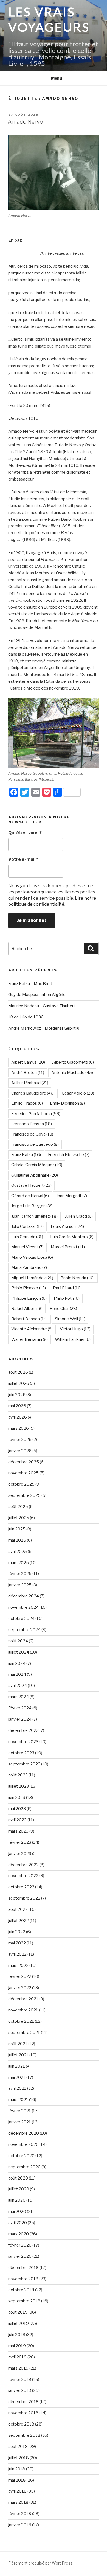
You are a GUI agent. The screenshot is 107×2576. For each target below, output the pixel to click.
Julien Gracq (79, 1216)
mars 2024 (19, 1697)
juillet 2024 (19, 1652)
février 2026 (20, 1440)
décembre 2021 (23, 1999)
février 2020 (20, 2245)
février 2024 (20, 1708)
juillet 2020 (19, 2189)
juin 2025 (17, 1529)
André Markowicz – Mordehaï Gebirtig (44, 1028)
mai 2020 (17, 2212)
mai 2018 (17, 2480)
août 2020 (18, 2178)
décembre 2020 (24, 2133)
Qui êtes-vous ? (25, 833)
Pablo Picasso (29, 1288)
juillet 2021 (18, 2055)
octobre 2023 (21, 1753)
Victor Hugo (75, 1329)
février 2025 (20, 1574)
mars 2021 (18, 2100)
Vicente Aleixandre (32, 1329)
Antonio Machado (72, 1073)
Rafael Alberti (27, 1309)
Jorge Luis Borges (33, 1206)
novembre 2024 (23, 1607)
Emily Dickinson (67, 1103)
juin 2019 (17, 2335)
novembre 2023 (23, 1742)
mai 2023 (17, 1809)
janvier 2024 (20, 1719)
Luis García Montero (72, 1237)
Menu (57, 78)
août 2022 (18, 1909)
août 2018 (18, 2447)
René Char (63, 1309)
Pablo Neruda (78, 1278)
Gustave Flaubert (31, 1185)
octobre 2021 (21, 2021)
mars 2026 (19, 1428)
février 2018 (20, 2514)
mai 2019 (17, 2346)
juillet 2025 (19, 1518)
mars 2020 (19, 2234)
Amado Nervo (25, 122)
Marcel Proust (68, 1247)
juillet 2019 (19, 2323)
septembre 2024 (24, 1630)
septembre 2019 (24, 2301)
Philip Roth (67, 1298)
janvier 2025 (20, 1585)
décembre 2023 (23, 1730)
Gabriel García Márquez (37, 1165)
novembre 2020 (23, 2144)
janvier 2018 (20, 2525)
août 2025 (18, 1507)
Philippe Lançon (29, 1298)
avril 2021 (17, 2088)
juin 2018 (17, 2469)
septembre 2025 (24, 1495)
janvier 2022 (20, 1988)
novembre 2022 (23, 1876)
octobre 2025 (21, 1484)
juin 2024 (17, 1663)
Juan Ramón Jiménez (34, 1216)
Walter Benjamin (29, 1339)
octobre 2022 (21, 1887)
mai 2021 (17, 2077)
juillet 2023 (19, 1786)
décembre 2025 (24, 1462)
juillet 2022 (19, 1921)
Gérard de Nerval (30, 1196)
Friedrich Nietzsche (69, 1155)
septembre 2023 (24, 1764)
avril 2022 (17, 1954)
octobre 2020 (21, 2156)
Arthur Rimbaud (30, 1083)
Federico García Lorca (36, 1114)
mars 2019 (18, 2368)
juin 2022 (17, 1932)
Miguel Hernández (32, 1278)
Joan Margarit (71, 1196)
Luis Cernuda (27, 1237)
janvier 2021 (20, 2122)
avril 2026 (18, 1417)
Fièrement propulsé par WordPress (40, 2563)
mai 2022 (17, 1943)
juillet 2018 (19, 2458)
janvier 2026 (20, 1451)
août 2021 (18, 2044)
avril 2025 (18, 1552)
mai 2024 (17, 1674)
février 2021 (20, 2111)
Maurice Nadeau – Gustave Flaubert (42, 1006)
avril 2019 (17, 2357)
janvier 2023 (20, 1854)
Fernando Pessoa (32, 1124)
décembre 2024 (24, 1596)
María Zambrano (29, 1267)
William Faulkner (73, 1339)
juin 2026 (17, 1395)
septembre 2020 (24, 2167)
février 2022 (20, 1976)
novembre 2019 (23, 2279)
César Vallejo (78, 1093)
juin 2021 (17, 2066)
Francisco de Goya (32, 1134)
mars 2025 (19, 1563)
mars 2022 (18, 1966)
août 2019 (18, 2312)
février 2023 (20, 1842)
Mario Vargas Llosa (32, 1257)
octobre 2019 (21, 2290)
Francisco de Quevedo (35, 1144)
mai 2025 (17, 1540)
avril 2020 (18, 2223)
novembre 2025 (23, 1473)
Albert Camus (28, 1062)
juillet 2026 (19, 1383)
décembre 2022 (23, 1865)
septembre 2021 (24, 2033)
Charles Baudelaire (33, 1093)
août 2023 (18, 1775)
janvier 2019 (20, 2390)
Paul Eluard (67, 1288)
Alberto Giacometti (73, 1062)
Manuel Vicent (27, 1247)
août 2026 (18, 1372)
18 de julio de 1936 (26, 1017)
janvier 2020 (20, 2256)
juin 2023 (17, 1798)
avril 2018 (17, 2491)
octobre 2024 (21, 1619)
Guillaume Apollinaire (35, 1175)
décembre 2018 (23, 2402)
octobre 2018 (21, 2424)
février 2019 (20, 2380)
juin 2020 (17, 2200)
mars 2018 (18, 2502)
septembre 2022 (24, 1898)
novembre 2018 (23, 2413)
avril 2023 (17, 1820)
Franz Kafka (26, 1155)
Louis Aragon (67, 1226)
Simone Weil (70, 1319)
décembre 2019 (23, 2268)
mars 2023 (18, 1831)
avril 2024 (18, 1686)
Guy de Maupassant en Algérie (37, 995)
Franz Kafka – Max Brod (30, 984)
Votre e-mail (23, 859)
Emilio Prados (27, 1103)
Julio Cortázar (27, 1226)
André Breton (28, 1073)
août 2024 (18, 1641)
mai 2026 (17, 1406)
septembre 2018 (24, 2435)
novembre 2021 (23, 2010)
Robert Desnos (29, 1319)
